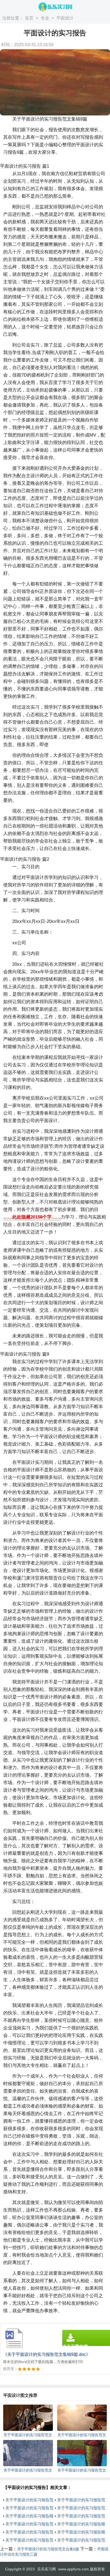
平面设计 (65, 18)
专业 (45, 18)
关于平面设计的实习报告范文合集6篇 (48, 2549)
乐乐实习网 (46, 2569)
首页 (29, 18)
